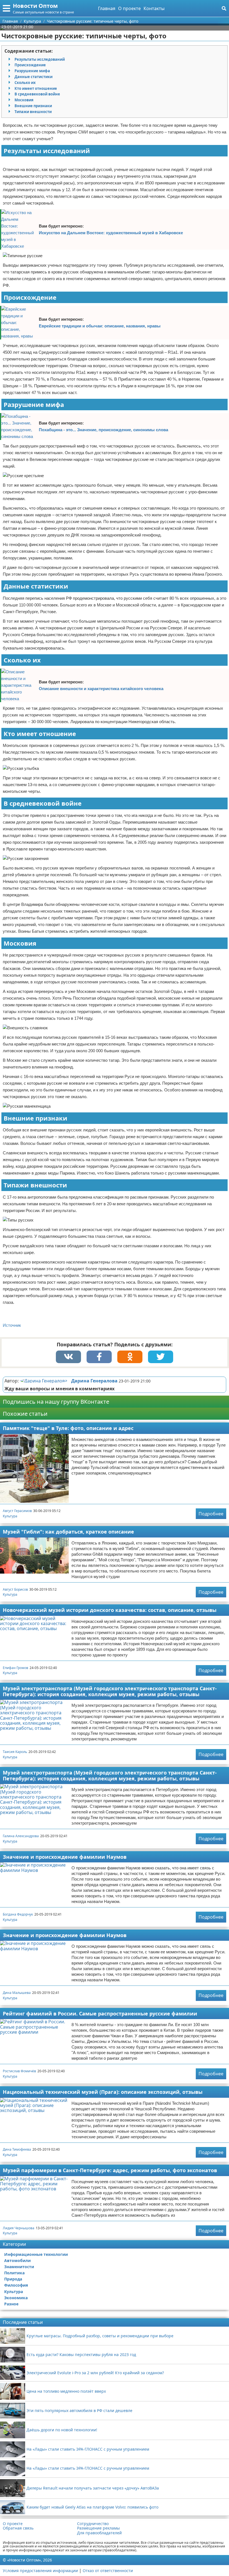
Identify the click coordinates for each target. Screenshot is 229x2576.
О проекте (129, 8)
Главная (107, 8)
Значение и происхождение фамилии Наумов (65, 1857)
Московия (24, 100)
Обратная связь (18, 2528)
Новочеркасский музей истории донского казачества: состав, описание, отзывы (110, 1610)
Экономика (16, 2298)
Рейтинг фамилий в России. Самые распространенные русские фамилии (100, 2014)
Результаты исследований (40, 59)
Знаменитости (19, 2267)
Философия (16, 2285)
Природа (13, 2279)
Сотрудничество (93, 2524)
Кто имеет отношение (36, 88)
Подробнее (211, 1514)
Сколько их (25, 83)
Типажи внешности (33, 112)
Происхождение (30, 65)
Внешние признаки (33, 106)
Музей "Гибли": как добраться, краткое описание (68, 1532)
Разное (11, 2304)
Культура (10, 1516)
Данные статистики (34, 77)
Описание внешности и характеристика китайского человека (101, 689)
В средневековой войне (37, 94)
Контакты (154, 8)
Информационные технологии (36, 2254)
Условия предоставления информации (40, 2571)
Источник (12, 1325)
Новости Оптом (35, 6)
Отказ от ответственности (108, 2571)
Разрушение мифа (32, 71)
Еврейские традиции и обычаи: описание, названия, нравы (100, 326)
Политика (14, 2273)
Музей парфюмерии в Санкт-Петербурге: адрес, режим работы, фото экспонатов (110, 2170)
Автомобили (17, 2260)
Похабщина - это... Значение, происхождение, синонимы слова (103, 430)
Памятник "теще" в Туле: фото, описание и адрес (68, 1428)
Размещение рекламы (98, 2528)
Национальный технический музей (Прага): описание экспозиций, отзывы (103, 2092)
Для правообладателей (99, 2533)
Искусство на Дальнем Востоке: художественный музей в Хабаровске (111, 233)
